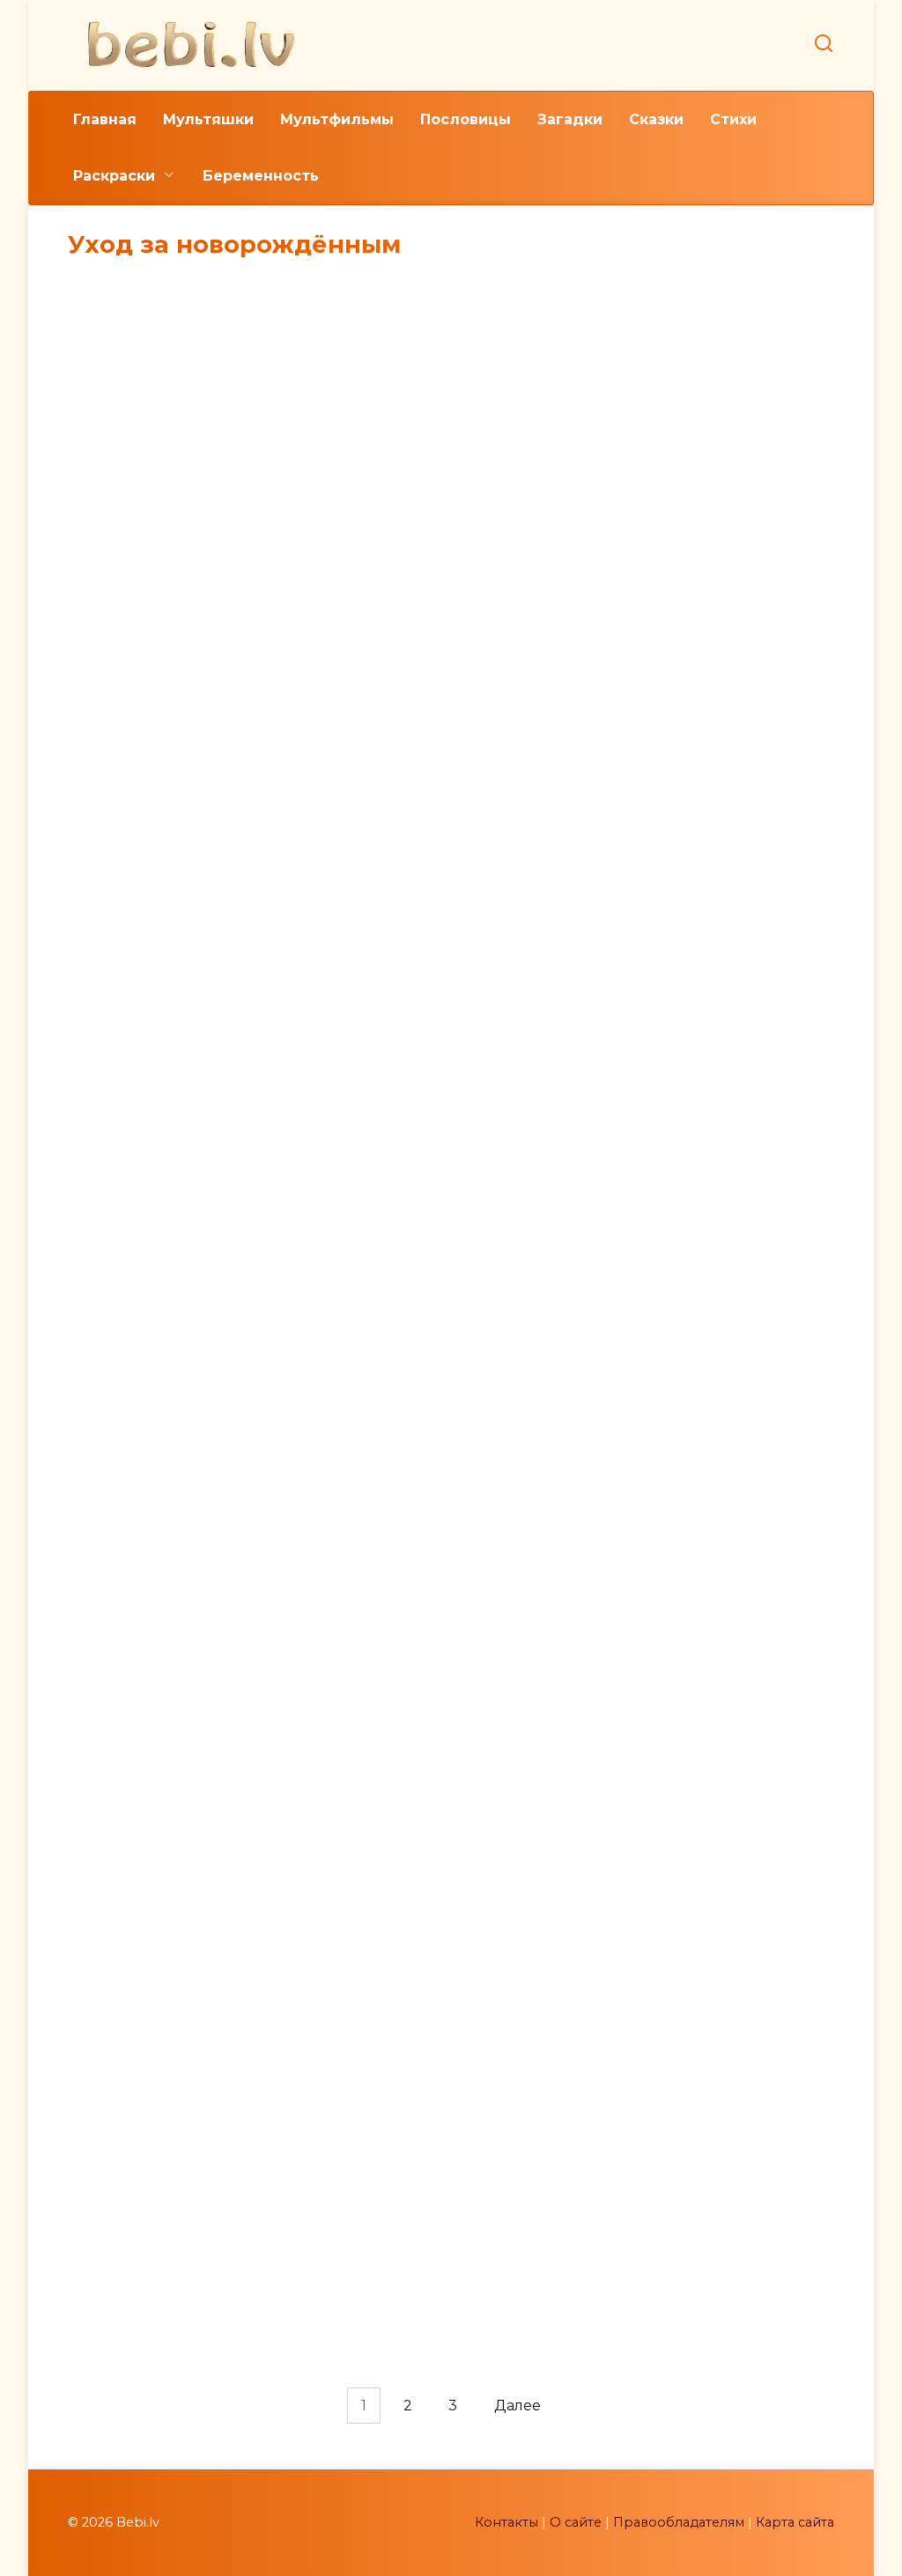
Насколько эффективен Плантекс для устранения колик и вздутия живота (184, 1791)
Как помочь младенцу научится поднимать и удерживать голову (718, 1138)
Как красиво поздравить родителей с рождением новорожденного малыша (718, 1459)
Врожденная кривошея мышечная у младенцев (718, 846)
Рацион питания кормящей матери (451, 1783)
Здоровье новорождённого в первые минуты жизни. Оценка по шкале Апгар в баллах (451, 1158)
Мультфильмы (337, 119)
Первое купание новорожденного (451, 2359)
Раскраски (114, 176)
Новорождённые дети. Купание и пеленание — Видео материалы (184, 2017)
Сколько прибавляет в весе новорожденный (184, 537)
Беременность (261, 176)
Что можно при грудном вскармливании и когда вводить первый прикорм (718, 2113)
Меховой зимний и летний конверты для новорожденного (184, 2413)
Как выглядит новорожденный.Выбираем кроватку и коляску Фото (451, 2044)
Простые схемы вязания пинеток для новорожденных (184, 833)
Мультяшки (208, 119)
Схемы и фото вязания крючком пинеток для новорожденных (451, 796)
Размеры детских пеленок (184, 1421)
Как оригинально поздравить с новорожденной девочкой (451, 1418)
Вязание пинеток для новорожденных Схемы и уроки (718, 554)
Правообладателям (679, 2522)
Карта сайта (795, 2522)
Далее (518, 2406)
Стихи (733, 119)
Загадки (570, 119)
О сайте (576, 2522)
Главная (105, 119)
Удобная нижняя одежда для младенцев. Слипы (184, 1138)
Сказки (656, 119)
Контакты (506, 2522)
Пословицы (466, 119)
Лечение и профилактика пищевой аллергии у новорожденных (718, 1791)
